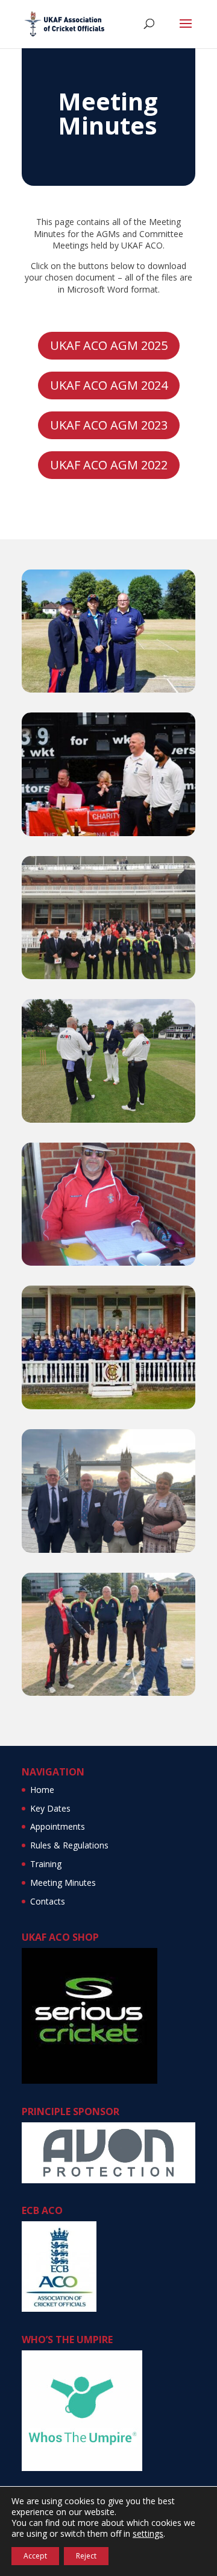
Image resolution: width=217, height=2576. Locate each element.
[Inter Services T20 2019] (108, 1406)
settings (148, 2534)
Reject (86, 2556)
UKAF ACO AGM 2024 (109, 385)
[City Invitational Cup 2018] (108, 833)
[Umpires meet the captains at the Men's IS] (108, 1119)
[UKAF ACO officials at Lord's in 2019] (108, 976)
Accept (35, 2556)
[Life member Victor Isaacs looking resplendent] (108, 1262)
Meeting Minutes (63, 1883)
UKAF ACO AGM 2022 (109, 465)
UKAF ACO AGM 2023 (109, 425)
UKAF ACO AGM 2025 (109, 345)
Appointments (58, 1826)
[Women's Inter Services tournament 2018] (108, 689)
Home (42, 1790)
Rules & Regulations (69, 1845)
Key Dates (50, 1808)
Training (46, 1864)
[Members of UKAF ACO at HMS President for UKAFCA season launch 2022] (108, 1550)
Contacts (48, 1901)
